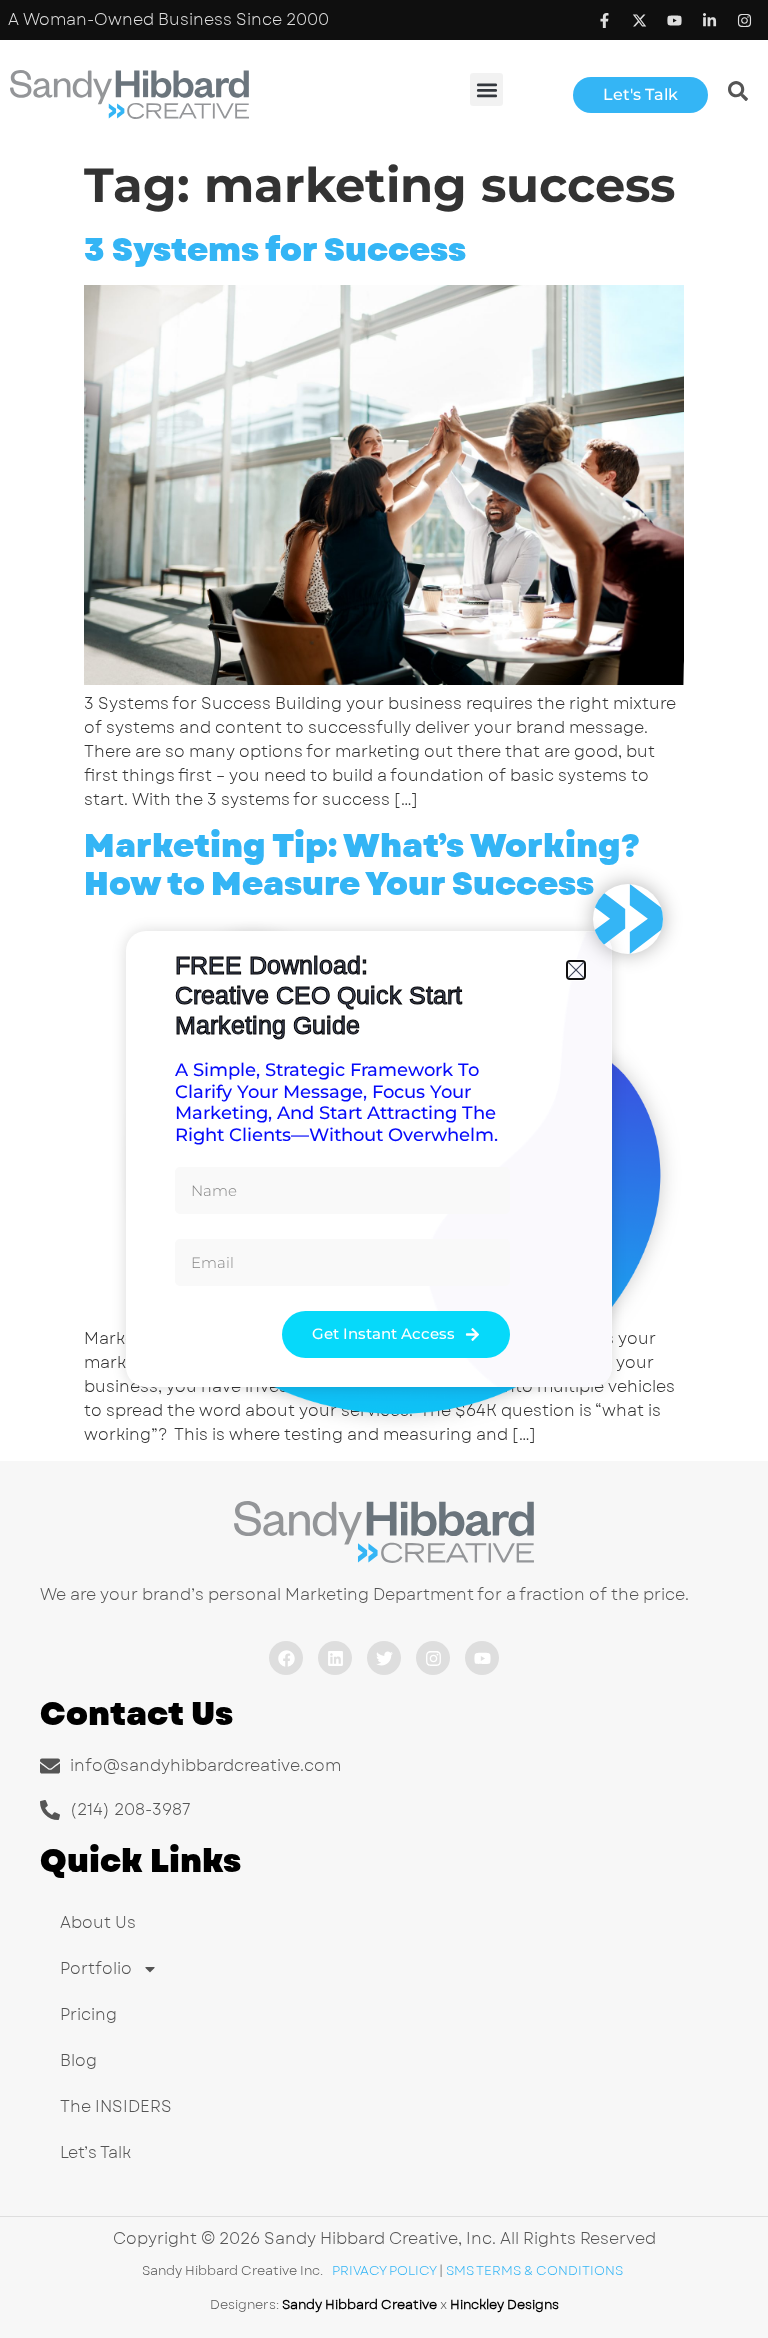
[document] (384, 1169)
